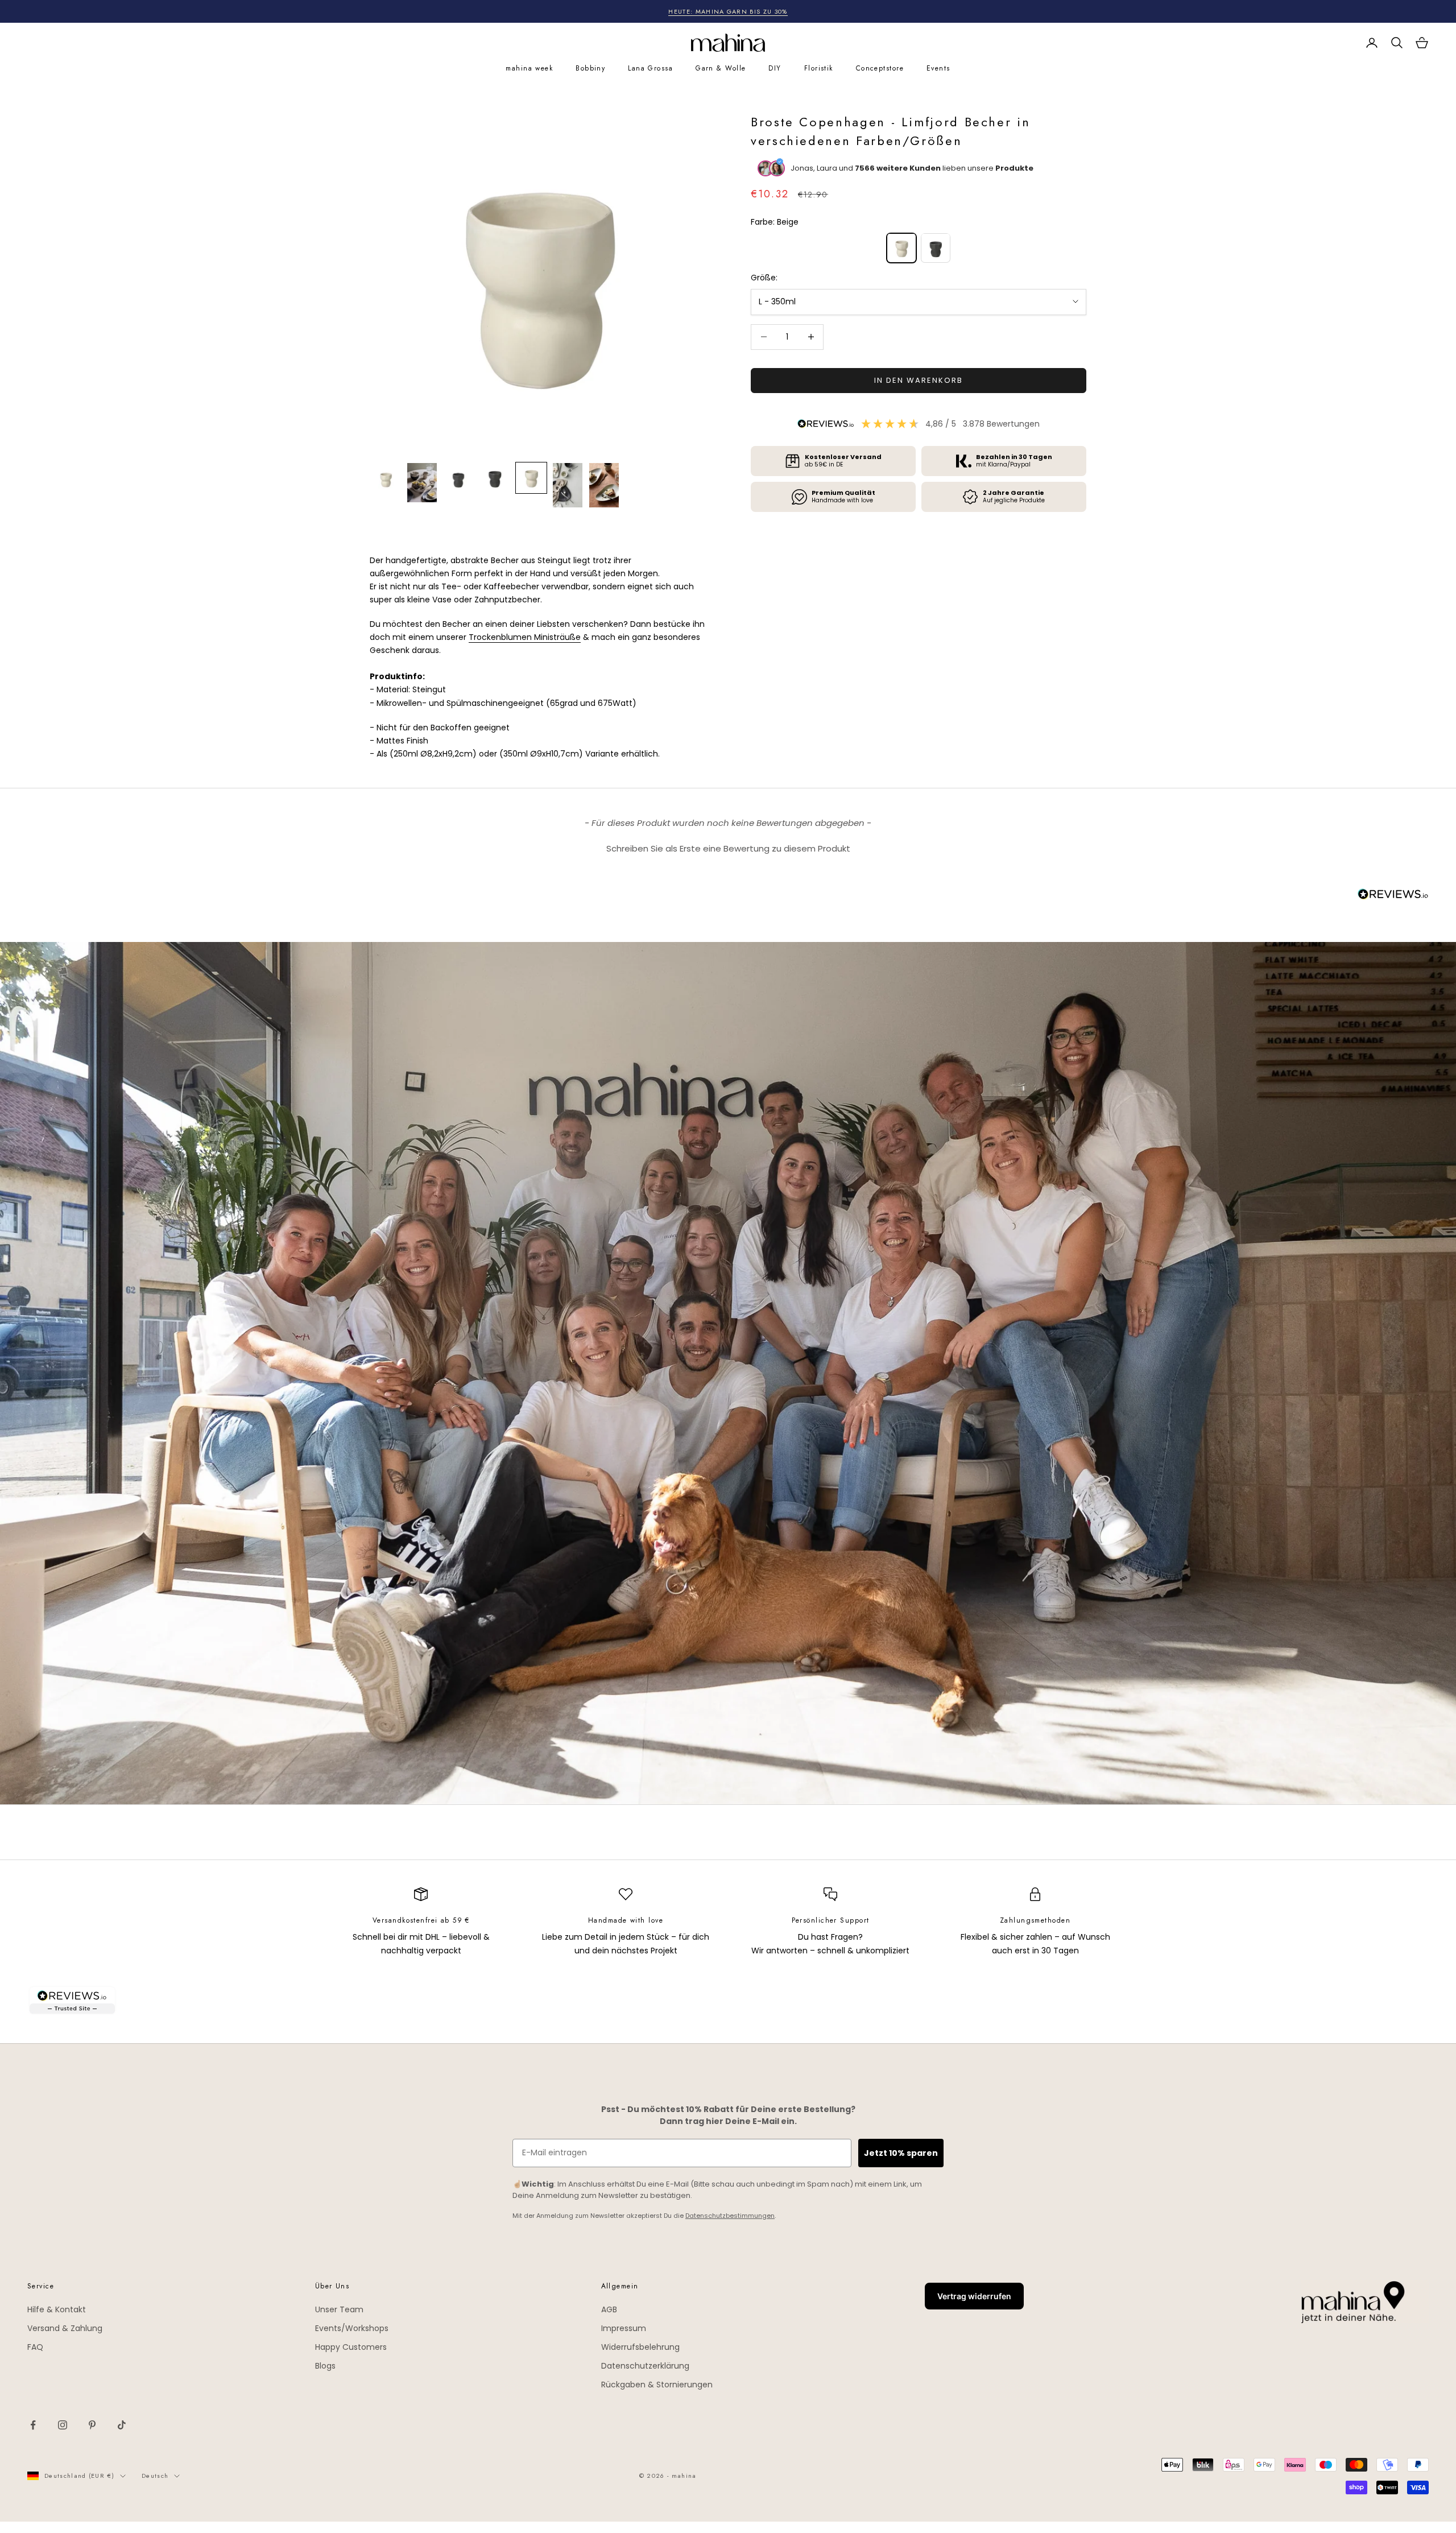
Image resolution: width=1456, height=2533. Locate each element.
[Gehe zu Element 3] (458, 478)
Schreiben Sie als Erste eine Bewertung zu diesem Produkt (728, 848)
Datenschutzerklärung (645, 2366)
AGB (609, 2309)
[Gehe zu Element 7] (604, 485)
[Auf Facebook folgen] (33, 2425)
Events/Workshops (352, 2328)
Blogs (325, 2366)
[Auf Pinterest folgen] (92, 2425)
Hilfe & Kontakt (57, 2309)
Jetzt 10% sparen (901, 2153)
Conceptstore (880, 68)
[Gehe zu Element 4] (495, 478)
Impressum (624, 2328)
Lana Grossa (650, 68)
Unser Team (339, 2309)
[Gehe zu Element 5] (531, 478)
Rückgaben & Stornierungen (657, 2385)
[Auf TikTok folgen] (122, 2425)
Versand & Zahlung (65, 2328)
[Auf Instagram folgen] (63, 2425)
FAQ (35, 2347)
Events (938, 68)
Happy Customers (351, 2347)
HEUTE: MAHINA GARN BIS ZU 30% (728, 11)
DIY (775, 68)
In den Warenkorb (918, 380)
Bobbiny (590, 68)
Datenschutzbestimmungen (730, 2216)
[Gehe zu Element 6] (568, 485)
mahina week (529, 68)
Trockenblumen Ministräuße (525, 637)
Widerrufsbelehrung (640, 2347)
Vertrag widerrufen (974, 2296)
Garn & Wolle (721, 68)
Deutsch (155, 2476)
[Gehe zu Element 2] (422, 483)
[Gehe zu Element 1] (386, 478)
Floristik (819, 68)
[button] (728, 847)
